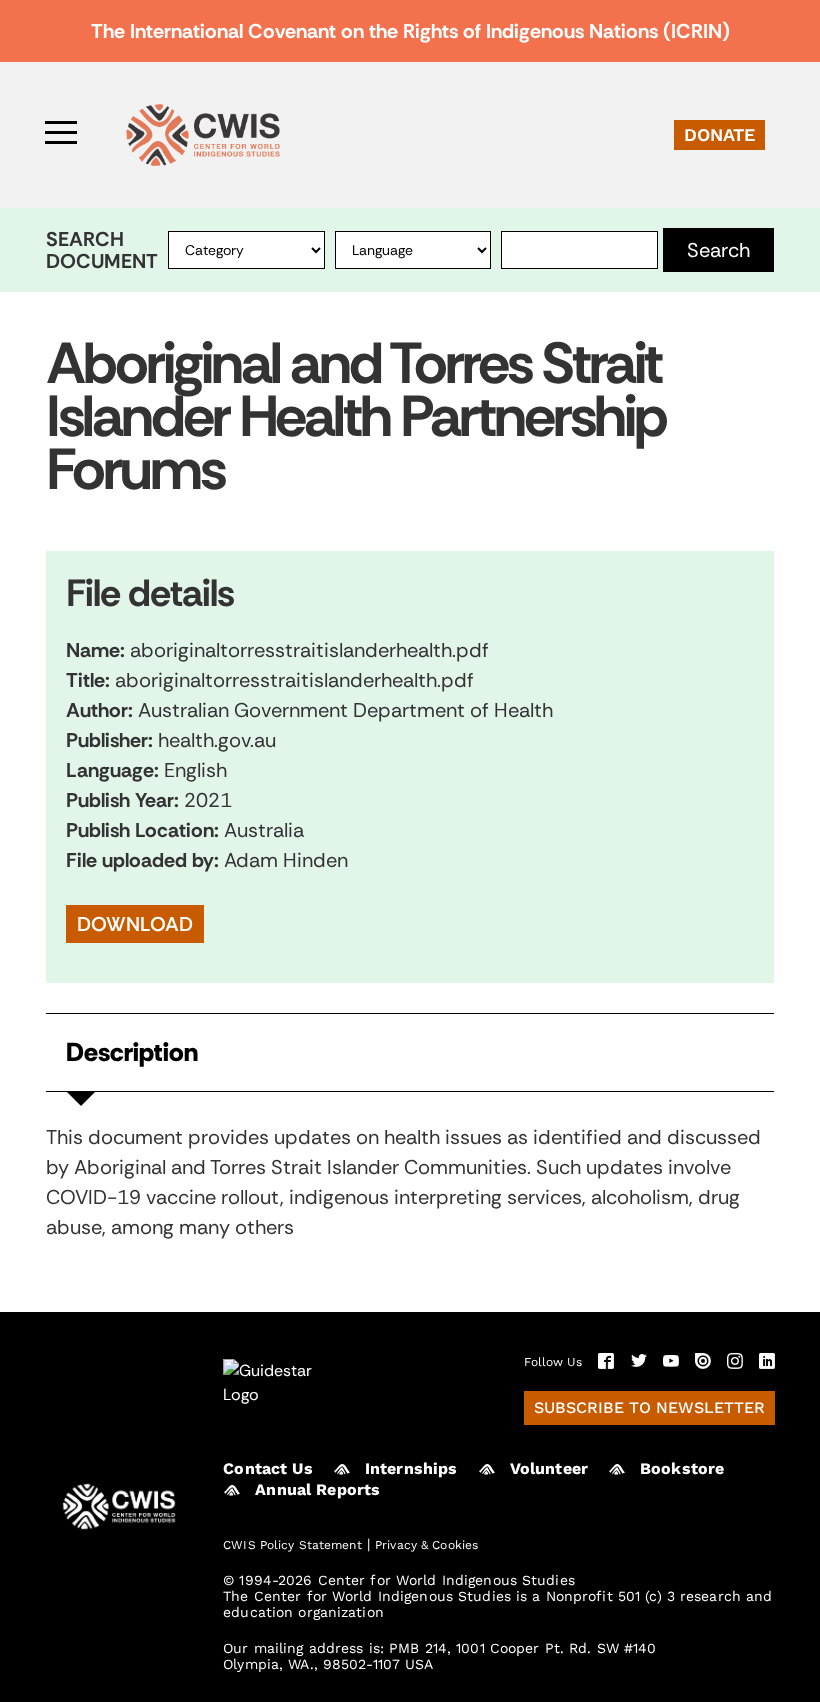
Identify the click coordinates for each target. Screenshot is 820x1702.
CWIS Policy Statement (292, 1545)
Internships (411, 1468)
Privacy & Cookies (426, 1545)
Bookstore (682, 1468)
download (135, 924)
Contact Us (268, 1468)
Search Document (102, 250)
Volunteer (549, 1468)
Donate (719, 134)
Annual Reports (317, 1489)
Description (132, 1052)
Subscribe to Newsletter (649, 1407)
